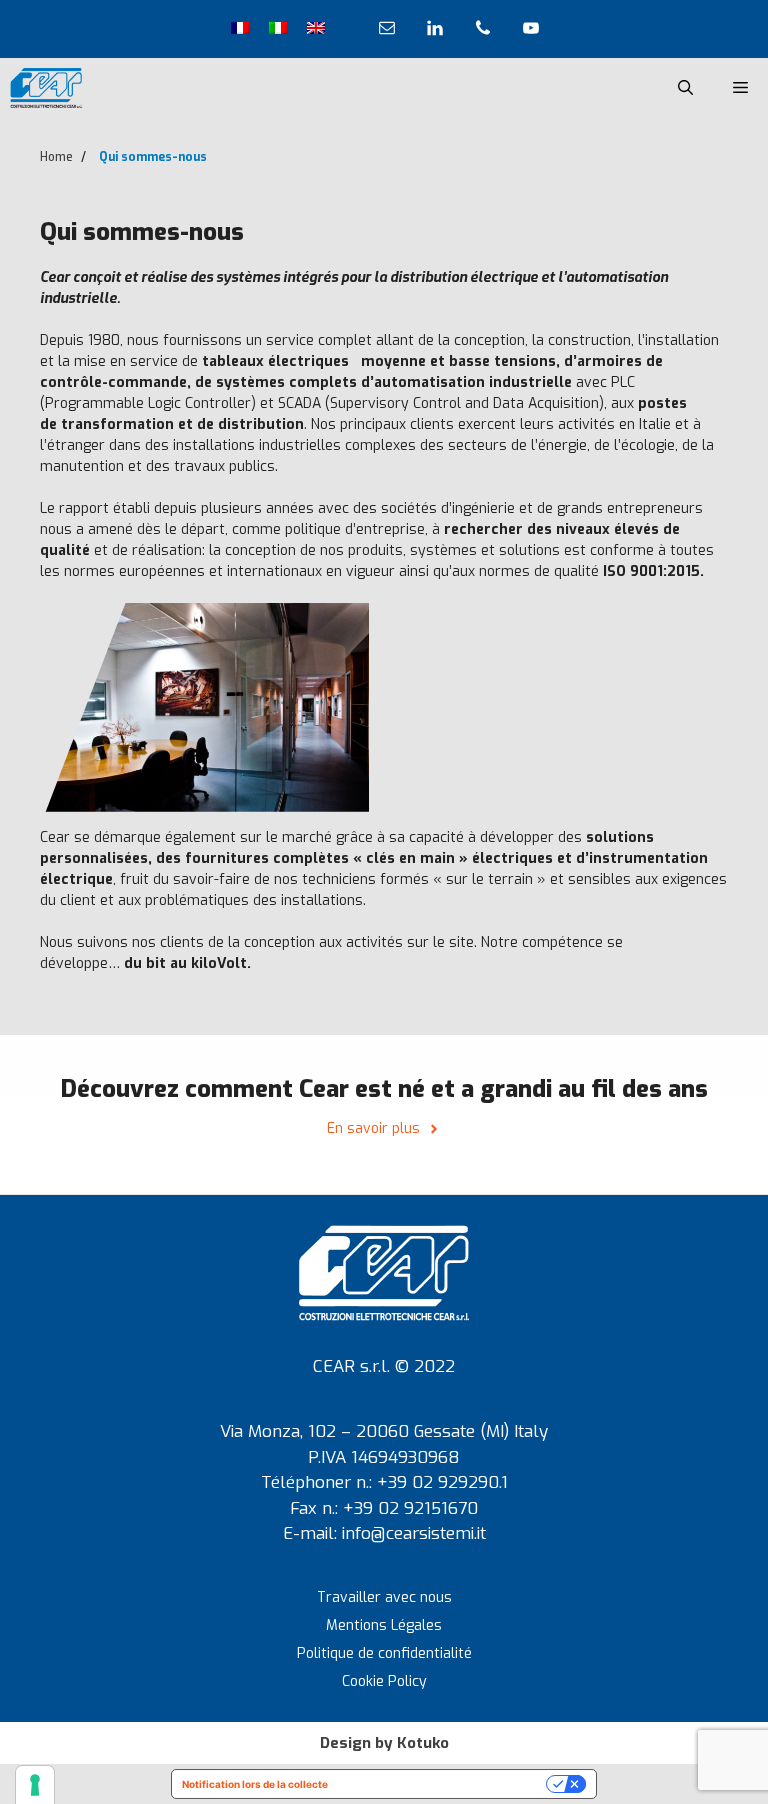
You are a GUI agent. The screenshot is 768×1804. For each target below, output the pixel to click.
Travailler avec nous (384, 1597)
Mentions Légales (384, 1625)
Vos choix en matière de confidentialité (443, 1784)
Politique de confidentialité (384, 1653)
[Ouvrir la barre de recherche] (685, 88)
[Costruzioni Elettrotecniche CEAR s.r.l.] (46, 88)
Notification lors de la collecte (255, 1784)
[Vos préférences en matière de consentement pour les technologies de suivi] (35, 1785)
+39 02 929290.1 (442, 1482)
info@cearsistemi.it (414, 1533)
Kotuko (423, 1743)
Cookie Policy (384, 1681)
